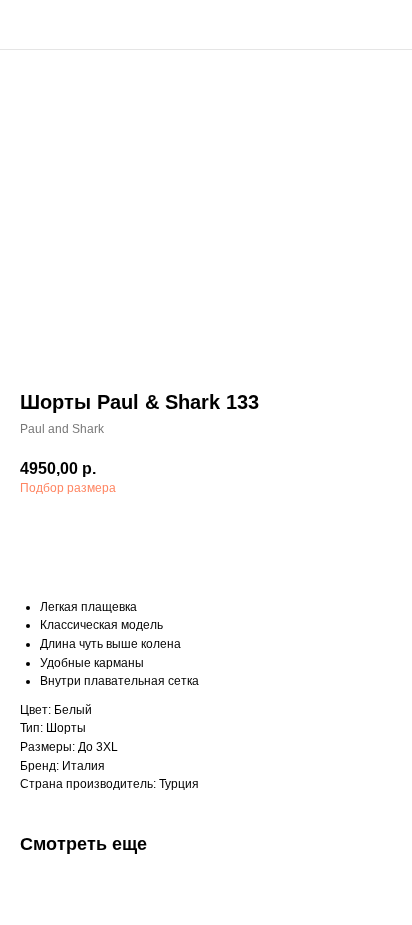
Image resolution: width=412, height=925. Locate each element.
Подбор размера (68, 488)
